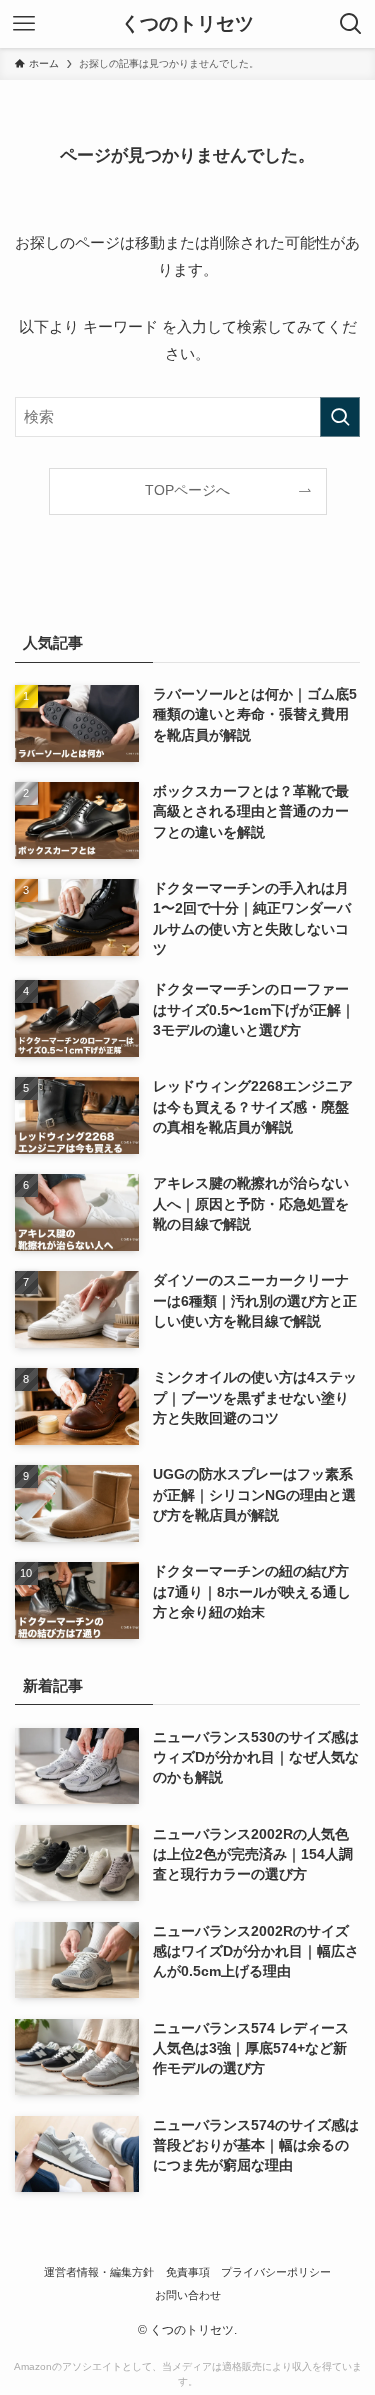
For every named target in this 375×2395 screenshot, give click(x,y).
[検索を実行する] (340, 417)
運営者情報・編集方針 (99, 2272)
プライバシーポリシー (276, 2272)
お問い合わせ (188, 2295)
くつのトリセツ (187, 24)
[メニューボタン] (24, 24)
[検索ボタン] (351, 24)
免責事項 (188, 2272)
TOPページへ (187, 490)
